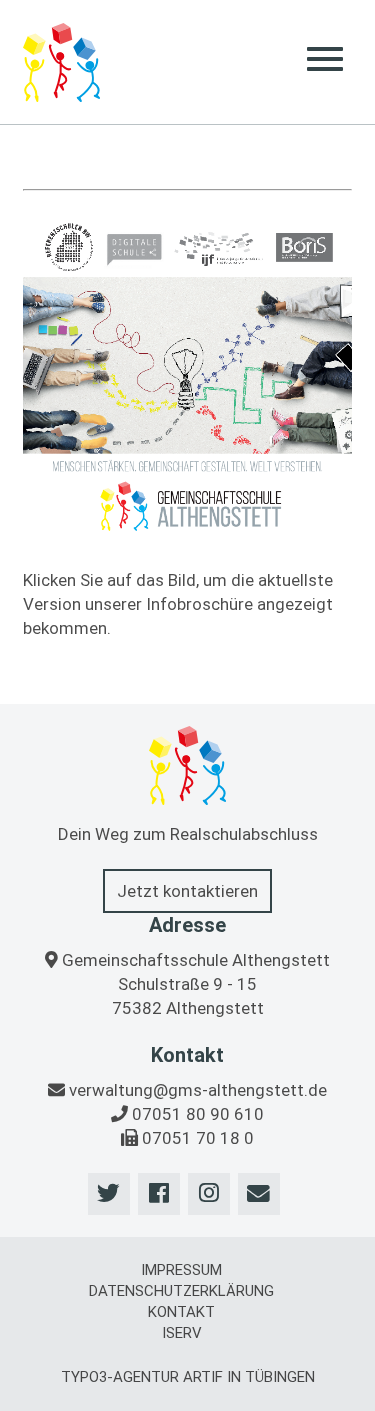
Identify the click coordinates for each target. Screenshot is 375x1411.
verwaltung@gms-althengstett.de (198, 1090)
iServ (182, 1333)
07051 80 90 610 (198, 1114)
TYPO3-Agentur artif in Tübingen (188, 1377)
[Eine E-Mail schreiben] (259, 1194)
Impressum (181, 1270)
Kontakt (181, 1312)
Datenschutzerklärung (181, 1291)
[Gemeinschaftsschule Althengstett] (61, 62)
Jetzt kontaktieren (187, 891)
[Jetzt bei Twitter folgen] (109, 1194)
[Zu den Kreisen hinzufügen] (209, 1194)
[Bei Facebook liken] (159, 1194)
